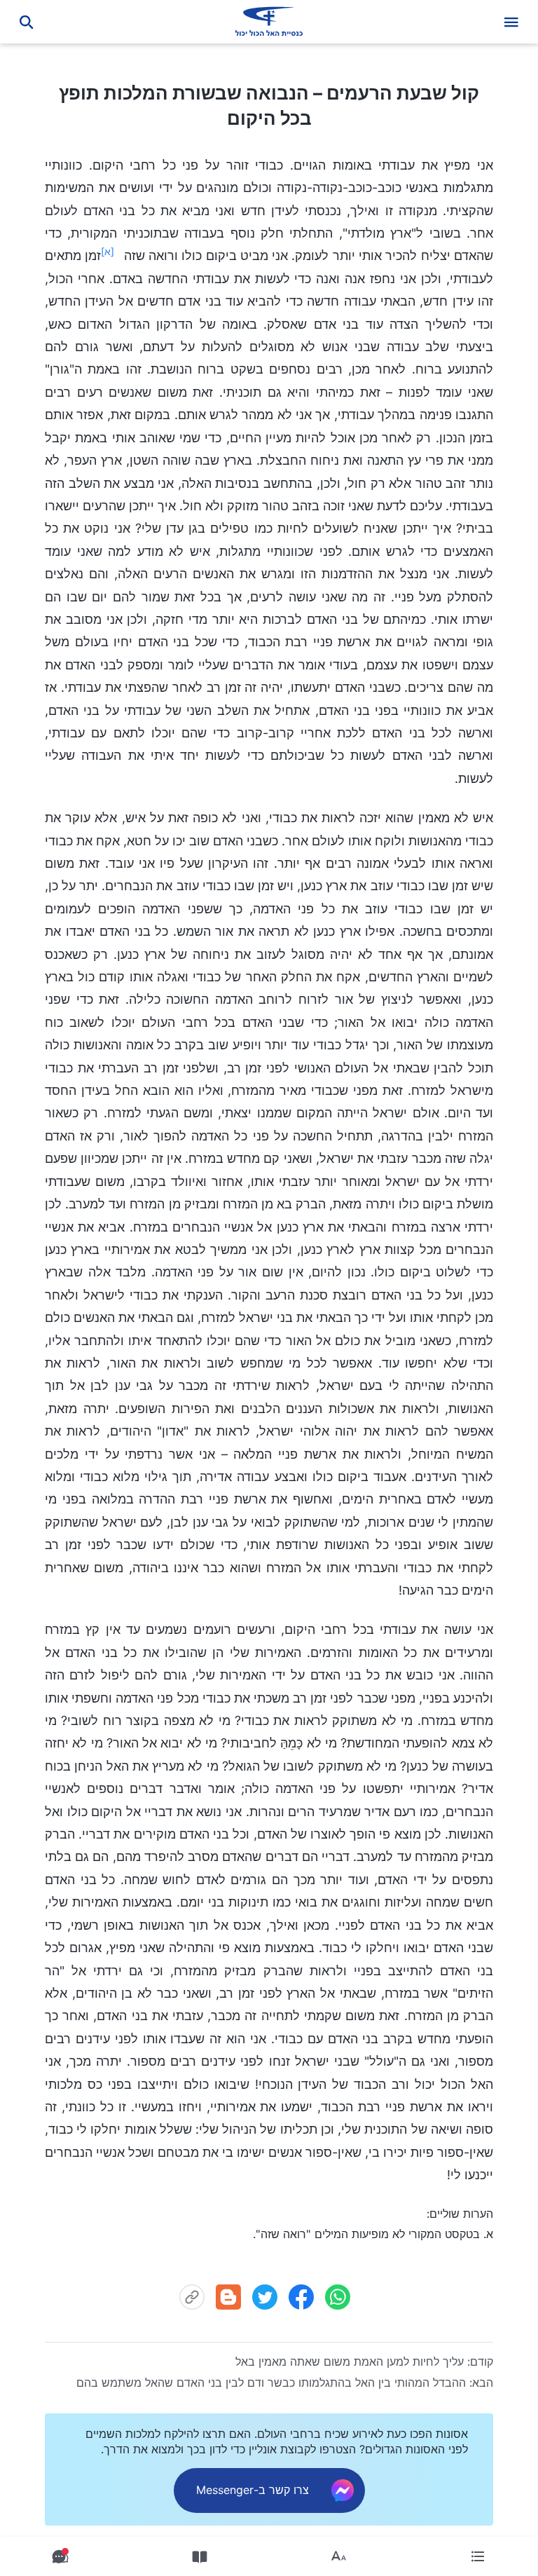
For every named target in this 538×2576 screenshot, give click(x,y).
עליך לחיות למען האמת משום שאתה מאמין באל (350, 2362)
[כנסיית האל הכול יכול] (269, 22)
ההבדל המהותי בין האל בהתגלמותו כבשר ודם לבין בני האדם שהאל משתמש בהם (271, 2383)
